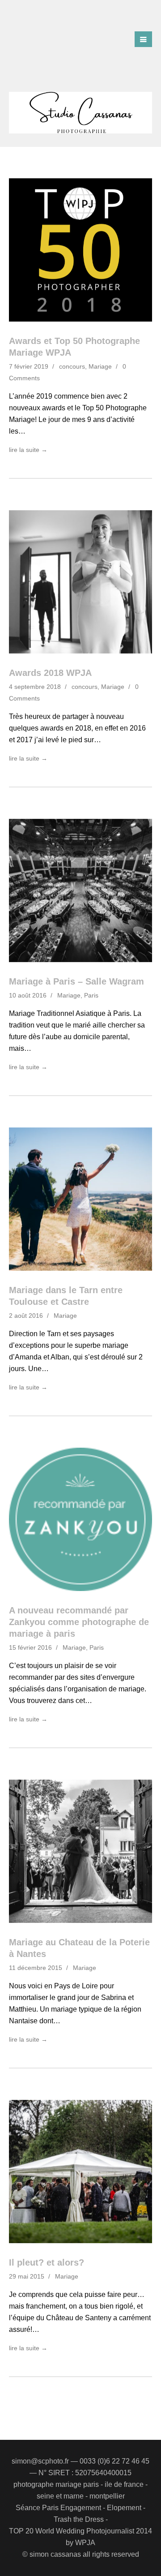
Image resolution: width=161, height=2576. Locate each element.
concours (72, 366)
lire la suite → (28, 450)
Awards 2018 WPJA (50, 673)
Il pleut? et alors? (47, 2262)
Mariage (100, 366)
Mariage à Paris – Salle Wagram (76, 981)
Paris (91, 995)
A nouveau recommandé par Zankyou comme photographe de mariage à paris (79, 1622)
